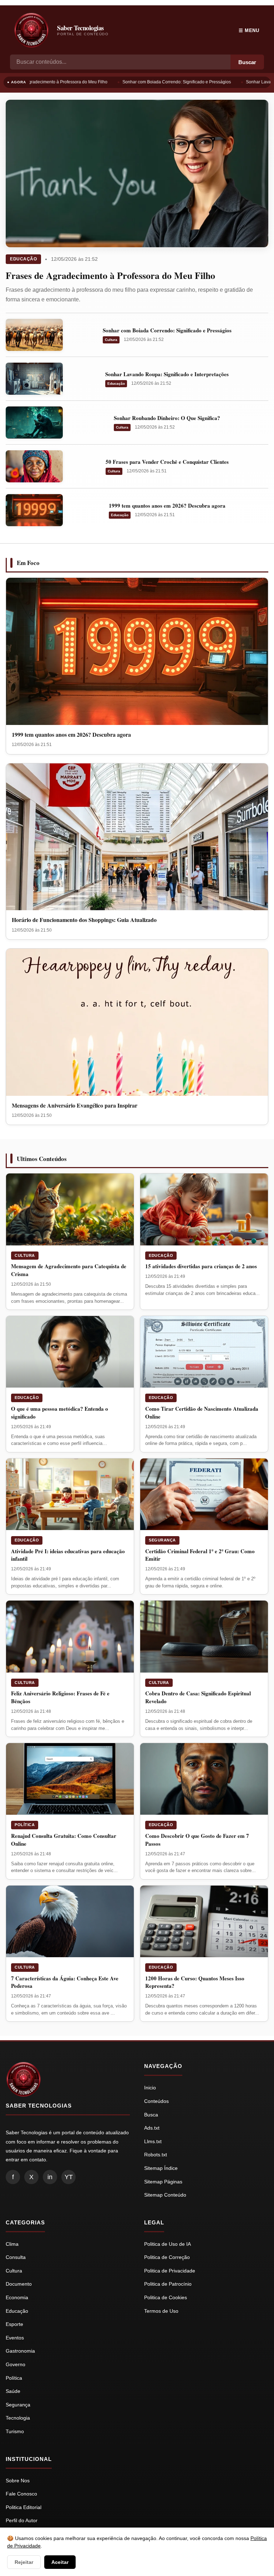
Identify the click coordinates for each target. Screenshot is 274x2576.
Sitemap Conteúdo (165, 2195)
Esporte (14, 2324)
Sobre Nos (18, 2481)
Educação (23, 259)
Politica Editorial (24, 2507)
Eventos (15, 2338)
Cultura (111, 340)
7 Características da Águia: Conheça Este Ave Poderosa (65, 1982)
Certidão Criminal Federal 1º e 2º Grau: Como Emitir (200, 1555)
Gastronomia (20, 2351)
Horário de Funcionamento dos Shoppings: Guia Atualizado (84, 920)
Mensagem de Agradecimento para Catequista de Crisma (69, 1270)
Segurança (162, 1540)
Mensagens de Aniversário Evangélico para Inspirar (75, 1105)
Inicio (150, 2088)
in (50, 2177)
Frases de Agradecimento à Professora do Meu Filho (110, 275)
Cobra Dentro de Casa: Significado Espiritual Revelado (198, 1697)
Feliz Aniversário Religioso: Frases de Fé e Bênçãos (60, 1697)
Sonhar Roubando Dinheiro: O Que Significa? (167, 418)
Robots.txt (156, 2155)
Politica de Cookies (166, 2297)
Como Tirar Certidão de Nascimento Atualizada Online (202, 1413)
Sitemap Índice (161, 2168)
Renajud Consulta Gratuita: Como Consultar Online (64, 1840)
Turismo (15, 2431)
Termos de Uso (161, 2311)
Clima (12, 2244)
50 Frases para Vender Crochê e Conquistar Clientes (167, 462)
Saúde (13, 2391)
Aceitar (60, 2562)
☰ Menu (249, 30)
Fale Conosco (21, 2494)
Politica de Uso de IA (168, 2244)
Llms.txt (153, 2141)
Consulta (16, 2257)
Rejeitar (24, 2562)
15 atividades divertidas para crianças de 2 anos (201, 1266)
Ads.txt (152, 2128)
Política (25, 1825)
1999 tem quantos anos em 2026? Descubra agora (167, 506)
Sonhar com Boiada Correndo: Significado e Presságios (169, 82)
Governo (16, 2364)
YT (69, 2177)
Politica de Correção (167, 2257)
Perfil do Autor (22, 2520)
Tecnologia (18, 2418)
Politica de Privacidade (170, 2271)
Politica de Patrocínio (168, 2284)
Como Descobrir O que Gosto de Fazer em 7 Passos (197, 1840)
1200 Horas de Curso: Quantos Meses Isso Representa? (195, 1982)
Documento (19, 2284)
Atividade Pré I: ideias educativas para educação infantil (68, 1555)
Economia (17, 2297)
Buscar (247, 62)
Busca (151, 2115)
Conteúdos (156, 2101)
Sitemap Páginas (163, 2182)
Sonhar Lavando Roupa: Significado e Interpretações (167, 374)
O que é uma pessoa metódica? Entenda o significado (60, 1413)
